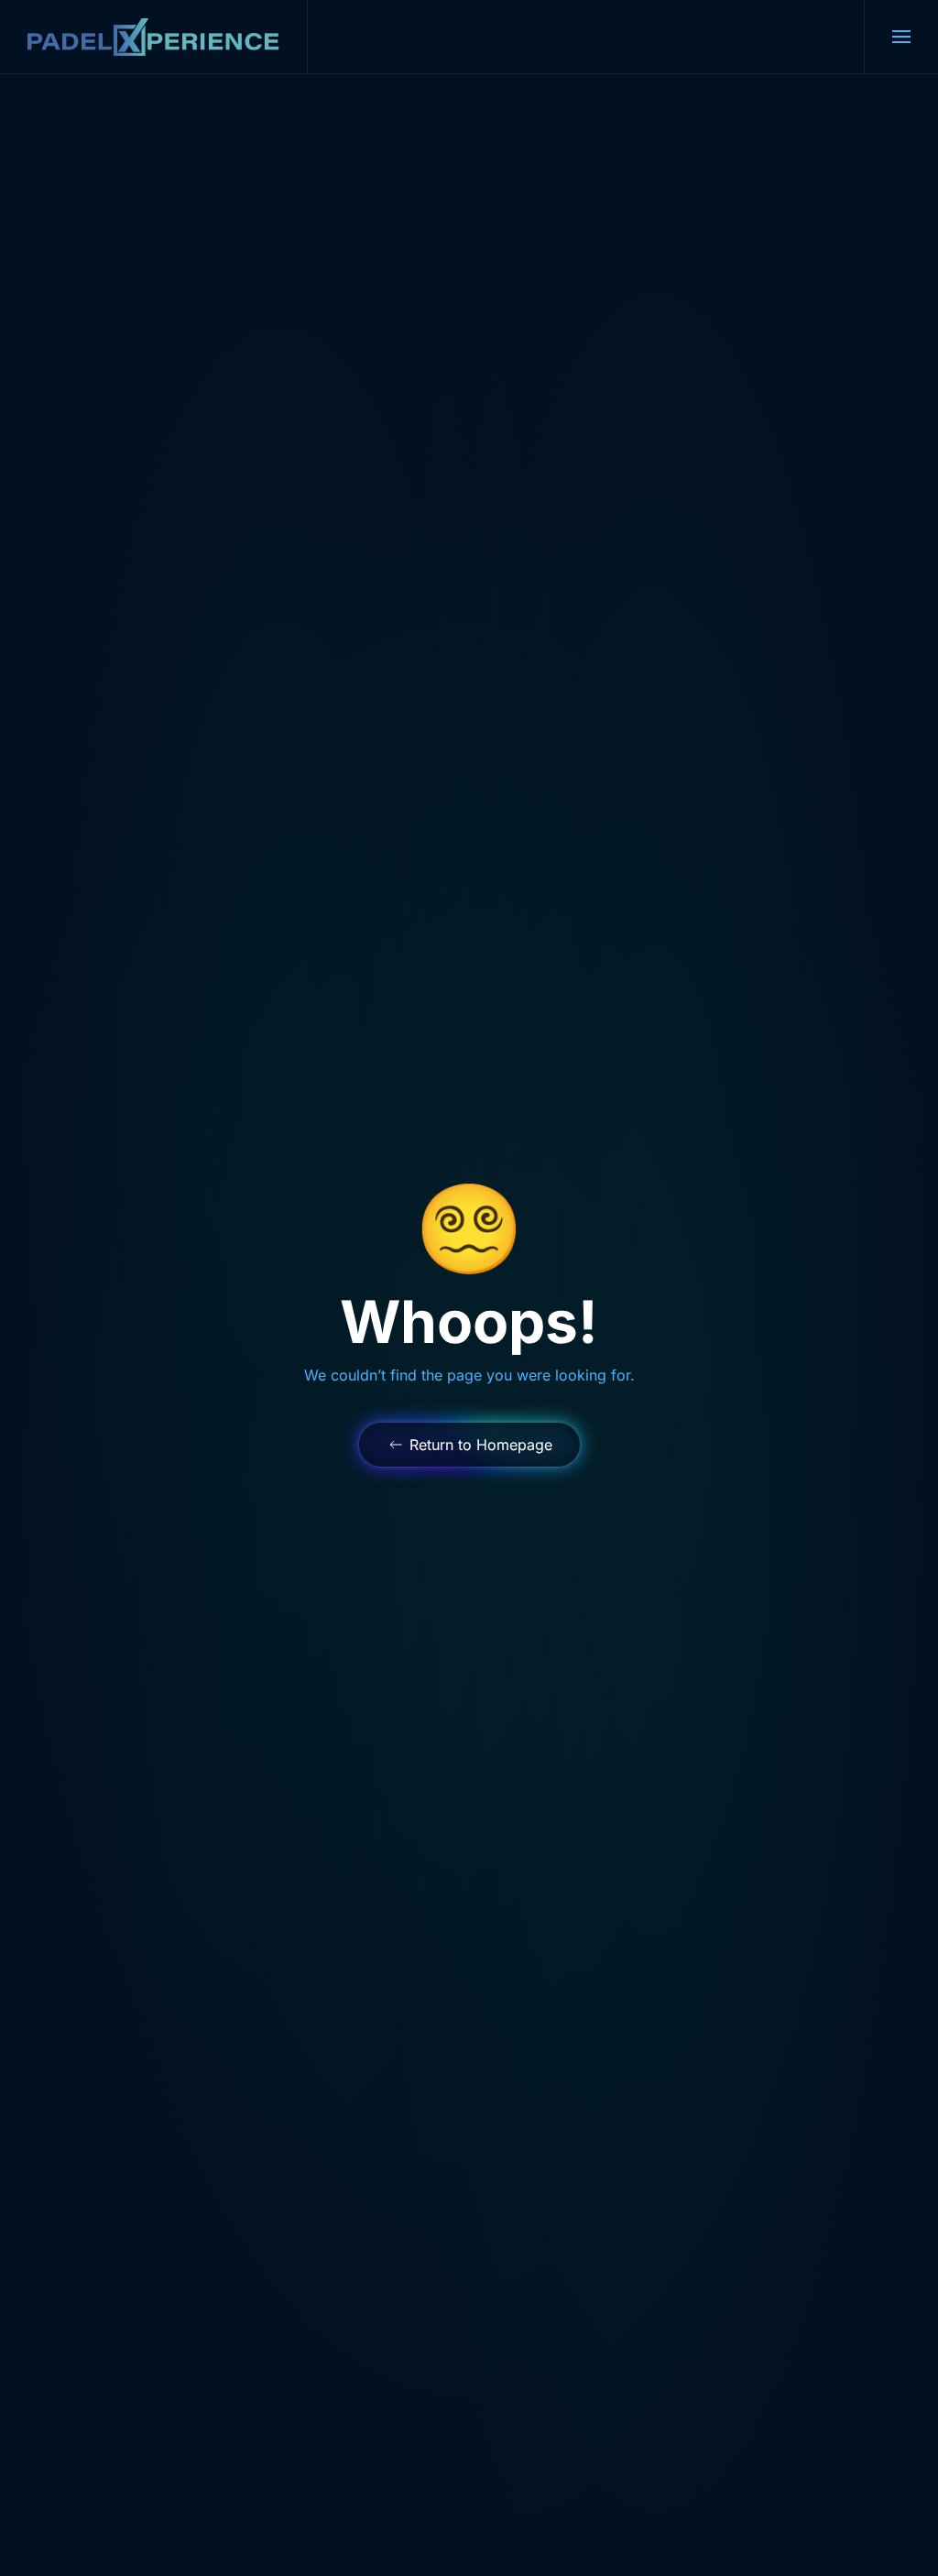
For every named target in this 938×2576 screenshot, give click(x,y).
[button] (901, 37)
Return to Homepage (481, 1445)
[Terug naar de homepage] (153, 37)
